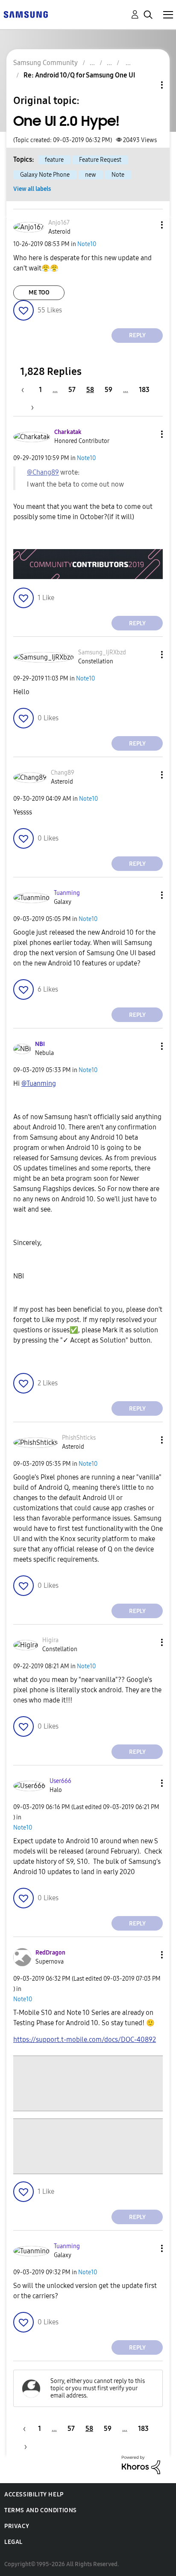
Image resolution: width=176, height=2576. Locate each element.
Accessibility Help (34, 2494)
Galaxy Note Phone (45, 175)
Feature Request (100, 160)
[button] (148, 225)
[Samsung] (26, 14)
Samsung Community (45, 63)
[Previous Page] (27, 390)
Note (118, 175)
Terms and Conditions (41, 2510)
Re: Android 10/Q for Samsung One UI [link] (79, 75)
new (91, 175)
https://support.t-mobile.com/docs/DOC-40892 (85, 2040)
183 (144, 390)
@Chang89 (43, 472)
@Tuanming (39, 1083)
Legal (13, 2542)
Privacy (17, 2526)
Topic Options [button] (147, 85)
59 (109, 390)
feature (54, 160)
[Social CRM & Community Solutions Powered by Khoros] (141, 2465)
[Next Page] (29, 407)
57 (72, 390)
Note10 (87, 244)
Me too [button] (39, 293)
